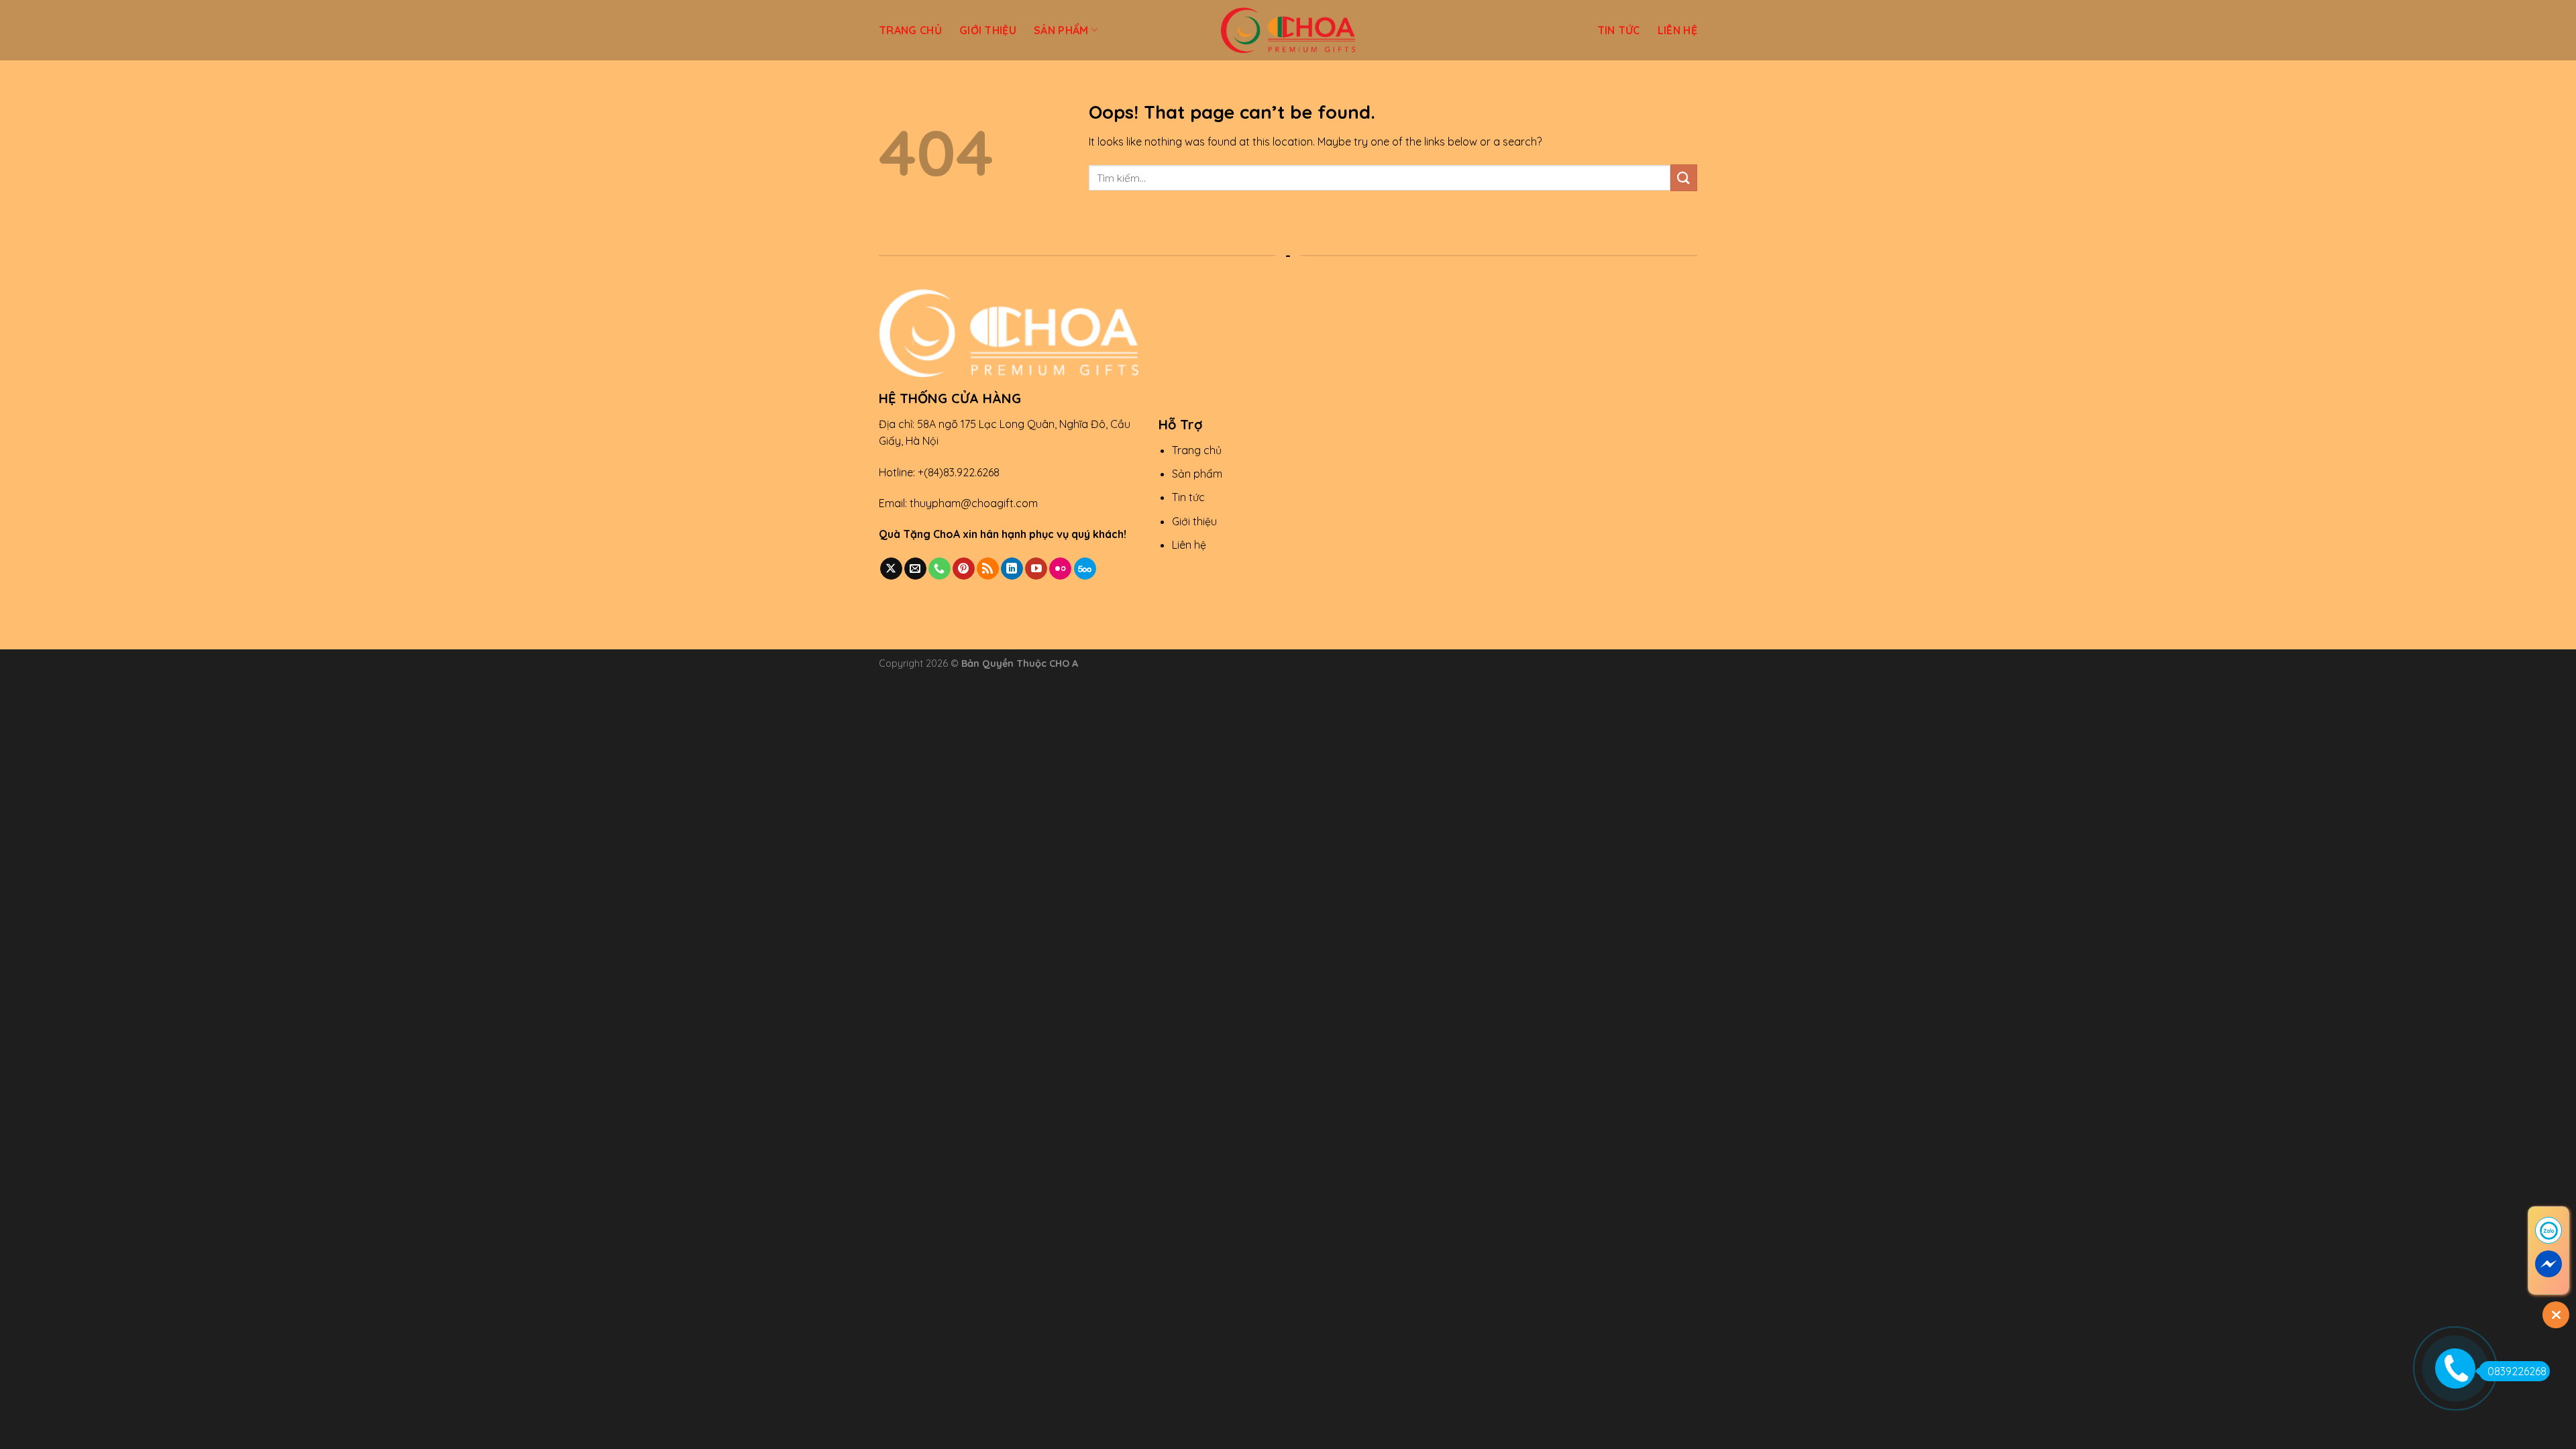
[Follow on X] (891, 569)
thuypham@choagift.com (974, 503)
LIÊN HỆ (1677, 30)
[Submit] (1684, 177)
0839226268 (2517, 1371)
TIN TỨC (1619, 30)
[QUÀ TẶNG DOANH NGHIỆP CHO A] (1288, 30)
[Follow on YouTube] (1036, 569)
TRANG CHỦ (910, 30)
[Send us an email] (915, 569)
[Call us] (940, 569)
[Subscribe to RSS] (988, 569)
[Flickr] (1060, 569)
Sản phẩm (1197, 474)
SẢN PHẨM (1061, 30)
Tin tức (1188, 497)
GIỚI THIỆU (988, 30)
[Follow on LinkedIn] (1012, 569)
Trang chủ (1197, 450)
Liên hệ (1189, 545)
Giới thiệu (1194, 521)
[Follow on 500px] (1085, 569)
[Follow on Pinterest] (964, 569)
